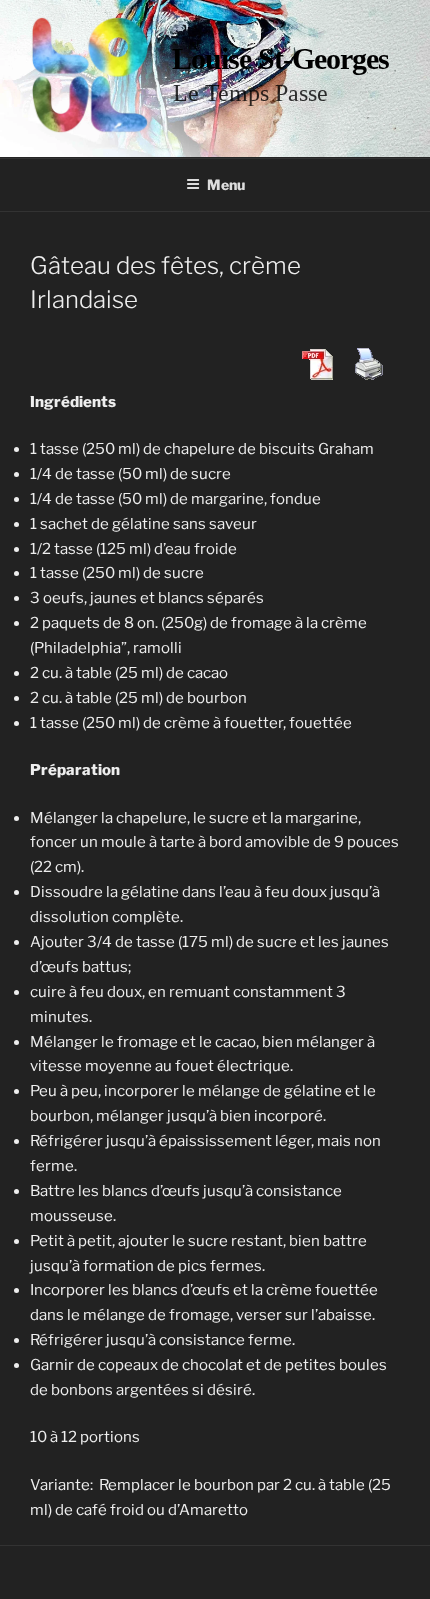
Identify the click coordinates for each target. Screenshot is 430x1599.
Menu (226, 184)
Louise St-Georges (280, 58)
